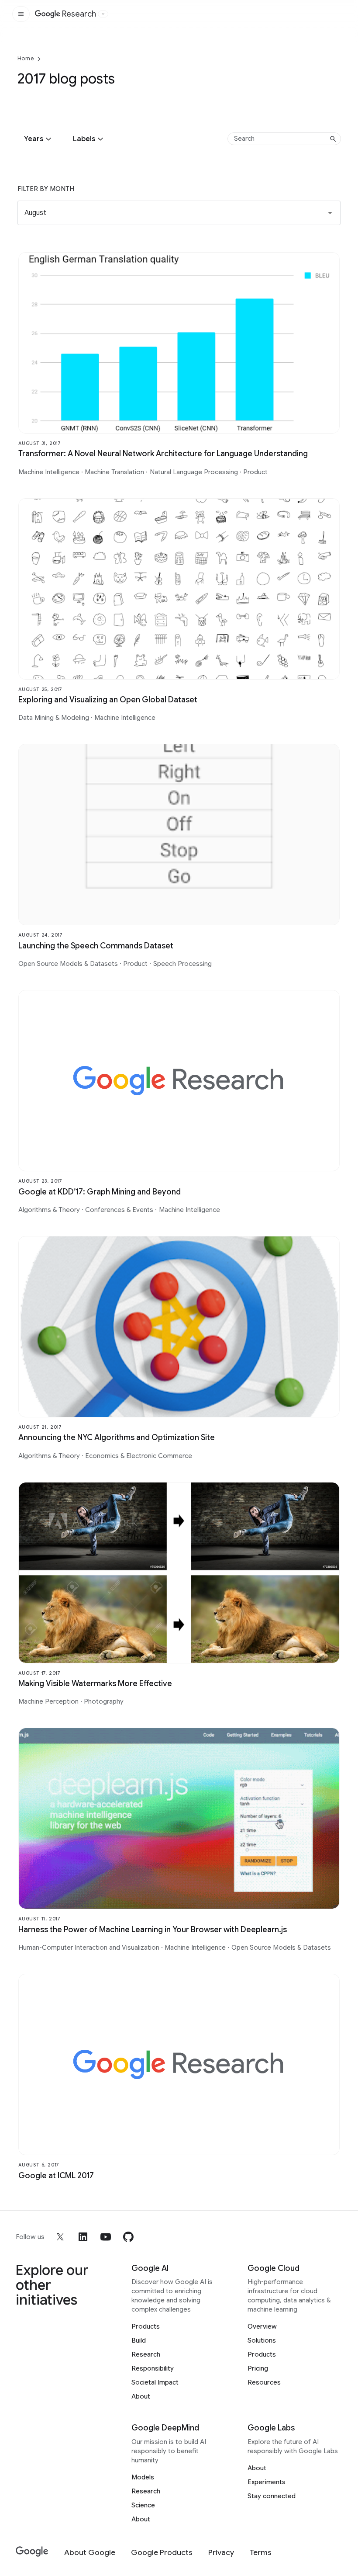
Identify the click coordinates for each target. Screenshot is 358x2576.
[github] (128, 2237)
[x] (60, 2237)
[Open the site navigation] (21, 14)
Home (26, 58)
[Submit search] (333, 139)
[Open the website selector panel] (103, 14)
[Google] (32, 2552)
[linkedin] (83, 2237)
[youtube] (106, 2237)
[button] (39, 139)
